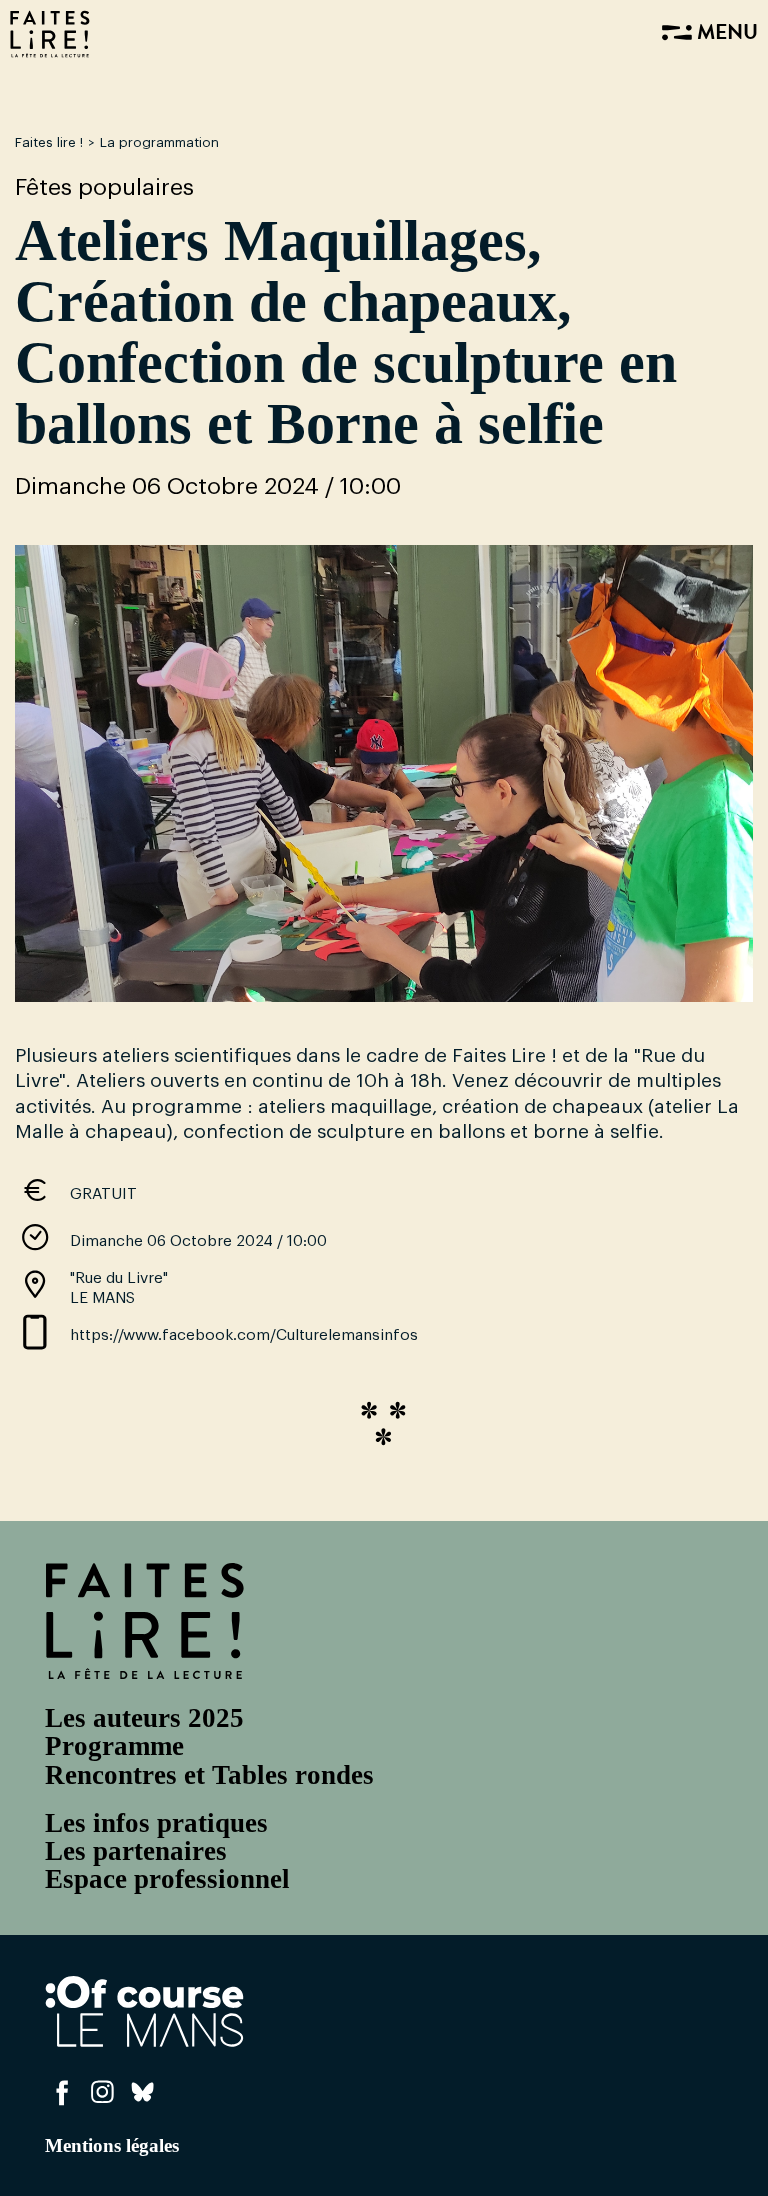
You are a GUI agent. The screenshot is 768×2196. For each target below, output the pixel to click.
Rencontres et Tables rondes (209, 1775)
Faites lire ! (49, 142)
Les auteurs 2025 (144, 1718)
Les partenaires (136, 1851)
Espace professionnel (167, 1879)
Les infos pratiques (156, 1823)
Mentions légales (112, 2145)
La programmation (159, 142)
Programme (114, 1746)
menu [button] (725, 34)
